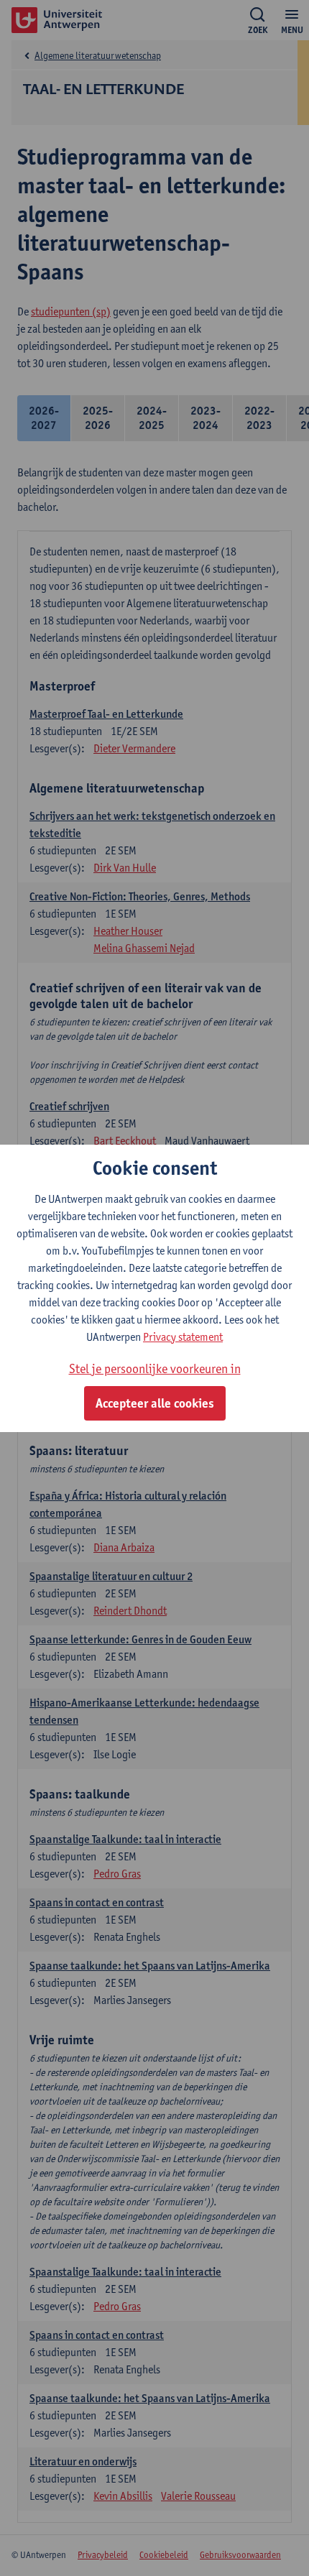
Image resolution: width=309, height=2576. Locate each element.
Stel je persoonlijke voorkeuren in (155, 1368)
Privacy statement (183, 1337)
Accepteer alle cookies (155, 1403)
